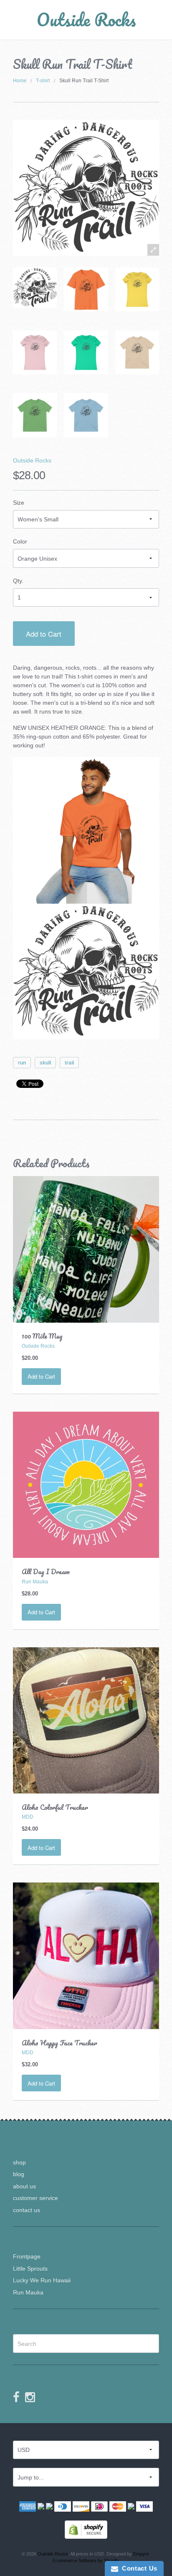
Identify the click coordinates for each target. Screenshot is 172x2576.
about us (24, 2186)
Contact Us (138, 2568)
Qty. (18, 581)
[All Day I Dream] (86, 1484)
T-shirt (43, 81)
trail (69, 1063)
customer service (35, 2198)
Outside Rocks (86, 19)
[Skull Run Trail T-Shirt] (35, 288)
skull (45, 1063)
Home (20, 81)
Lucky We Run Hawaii (42, 2280)
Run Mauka (28, 2292)
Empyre (141, 2554)
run (22, 1063)
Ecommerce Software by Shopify (86, 2561)
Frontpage (27, 2256)
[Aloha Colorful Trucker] (86, 1720)
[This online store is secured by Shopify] (86, 2529)
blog (19, 2174)
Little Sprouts (30, 2269)
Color (20, 541)
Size (19, 503)
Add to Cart (44, 634)
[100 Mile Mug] (86, 1249)
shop (19, 2162)
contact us (27, 2210)
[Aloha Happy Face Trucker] (86, 1956)
